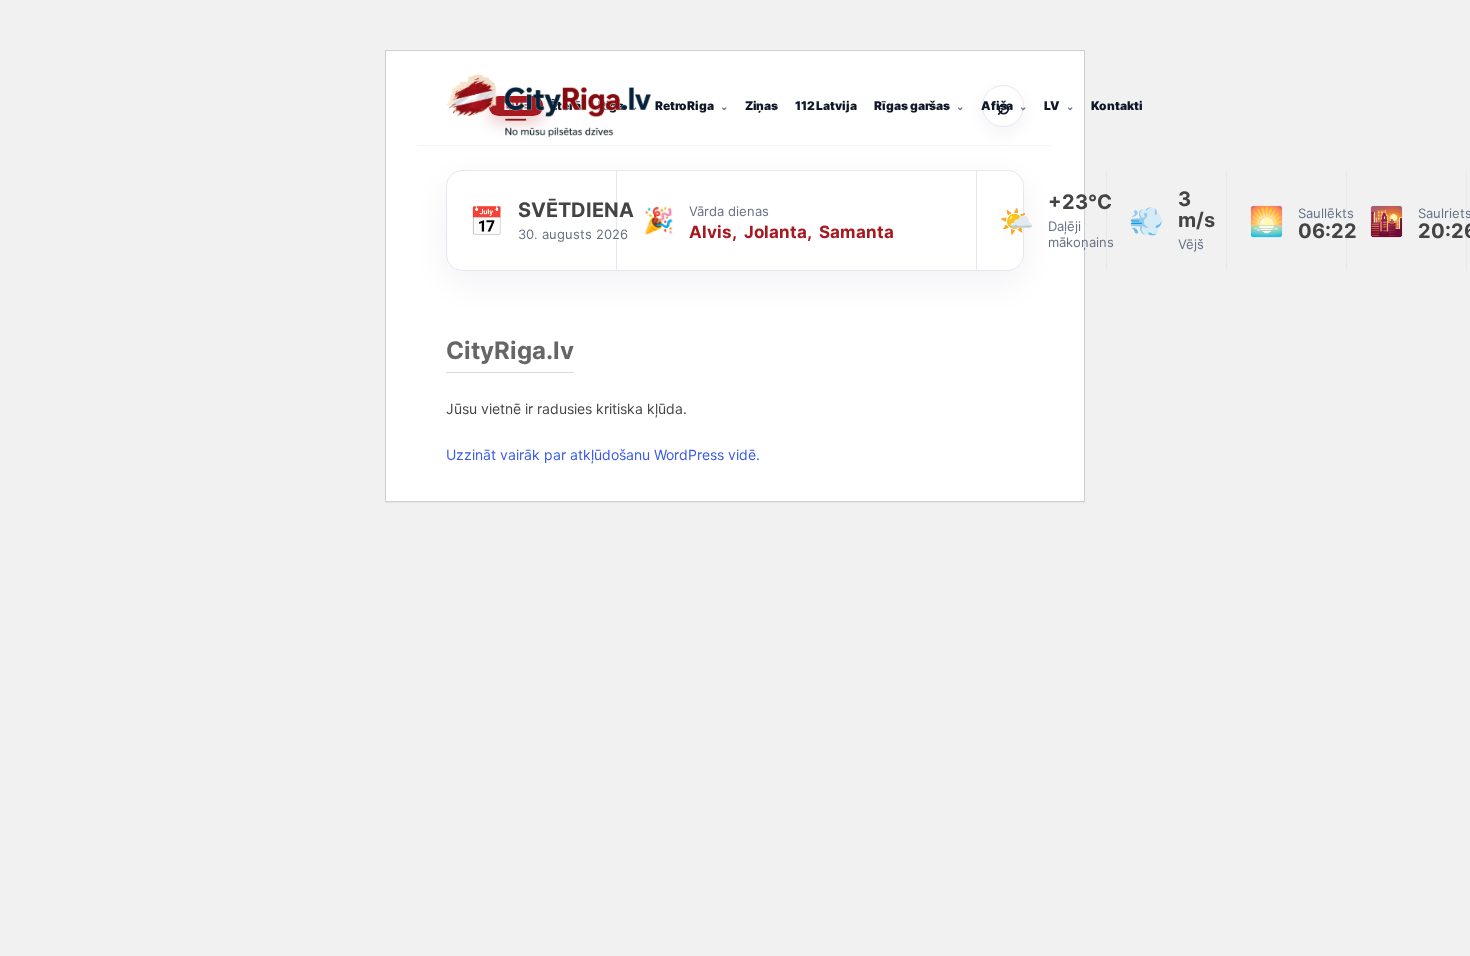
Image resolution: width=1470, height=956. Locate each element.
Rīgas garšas (912, 105)
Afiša (997, 105)
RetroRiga (684, 105)
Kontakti (1117, 105)
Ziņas (761, 105)
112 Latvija (826, 105)
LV (1052, 105)
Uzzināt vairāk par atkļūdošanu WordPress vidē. (603, 454)
